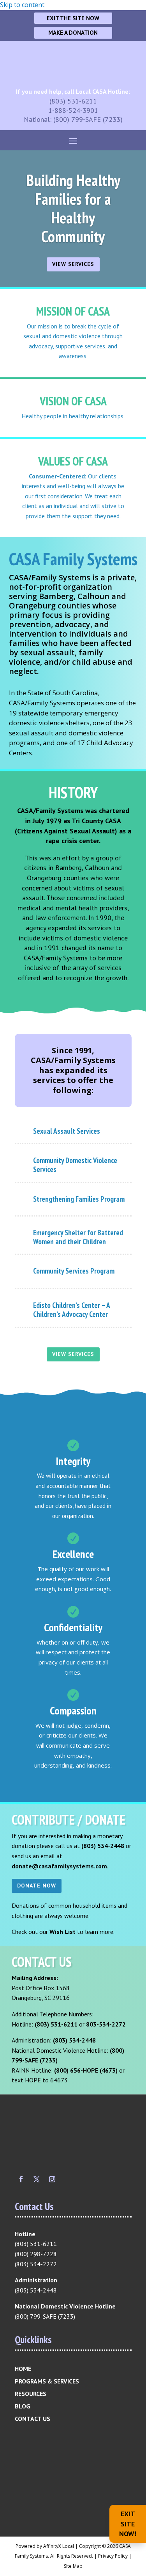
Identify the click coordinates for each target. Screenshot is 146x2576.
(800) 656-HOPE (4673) (86, 2070)
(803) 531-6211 (73, 101)
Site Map (73, 2566)
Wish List (62, 1932)
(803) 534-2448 (103, 1846)
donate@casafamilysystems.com (59, 1866)
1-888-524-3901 (73, 110)
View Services (73, 264)
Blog (23, 2406)
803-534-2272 (106, 2024)
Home (23, 2369)
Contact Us (33, 2419)
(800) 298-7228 (36, 2254)
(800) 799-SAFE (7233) (88, 119)
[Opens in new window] (21, 2179)
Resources (31, 2394)
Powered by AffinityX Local (45, 2546)
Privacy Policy (113, 2556)
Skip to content (22, 5)
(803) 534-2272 (36, 2264)
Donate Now (37, 1886)
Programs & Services (47, 2381)
